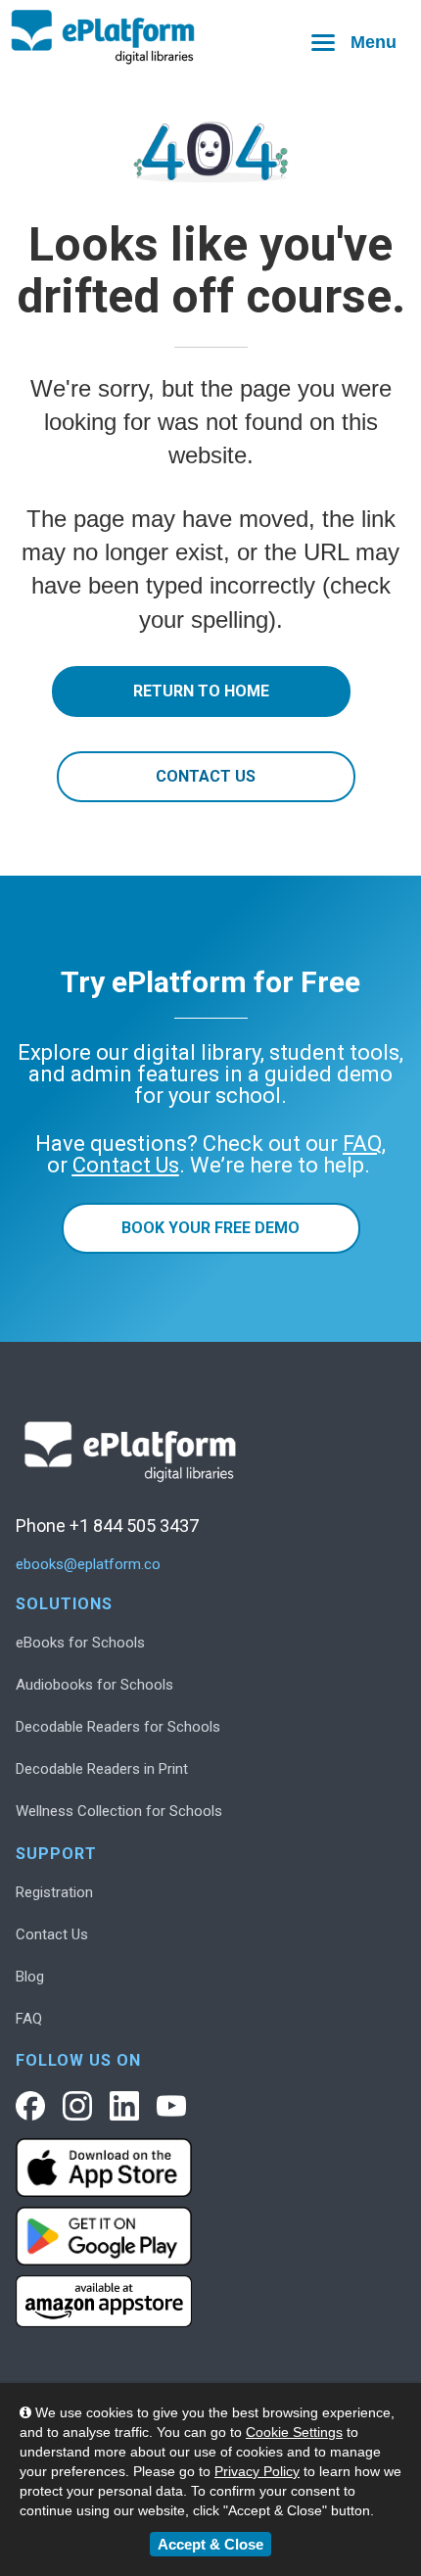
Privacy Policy (257, 2471)
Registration (54, 1892)
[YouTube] (171, 2106)
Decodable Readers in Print (102, 1769)
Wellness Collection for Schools (119, 1811)
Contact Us (206, 776)
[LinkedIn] (124, 2106)
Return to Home (201, 691)
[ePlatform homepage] (210, 38)
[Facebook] (30, 2106)
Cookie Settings (294, 2432)
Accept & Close (210, 2544)
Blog (30, 1977)
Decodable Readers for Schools (118, 1727)
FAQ (29, 2019)
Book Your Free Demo (210, 1228)
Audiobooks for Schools (94, 1685)
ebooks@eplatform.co (88, 1565)
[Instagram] (77, 2106)
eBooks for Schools (80, 1643)
